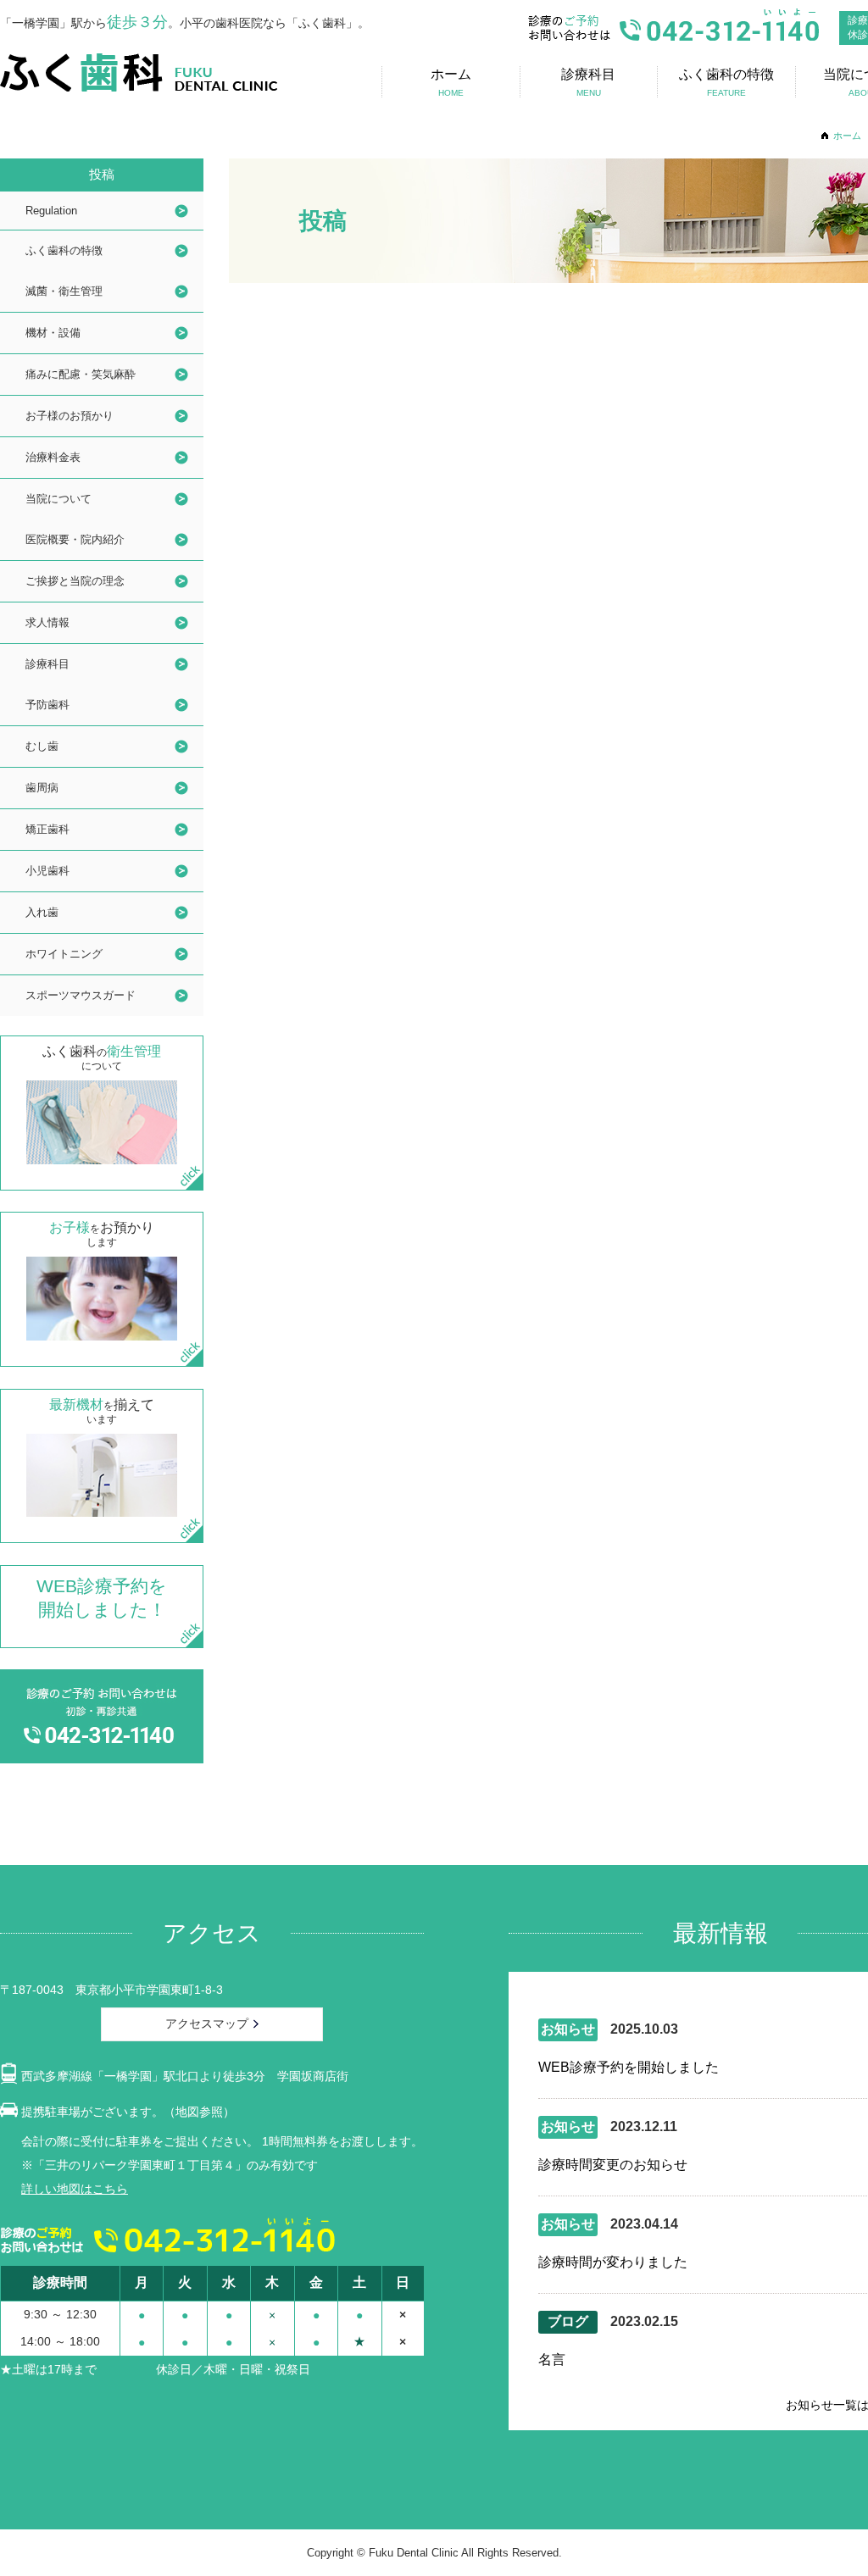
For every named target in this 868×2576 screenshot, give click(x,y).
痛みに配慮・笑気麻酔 (81, 374)
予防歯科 (47, 705)
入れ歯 (42, 912)
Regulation (51, 211)
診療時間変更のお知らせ (613, 2165)
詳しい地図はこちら (75, 2189)
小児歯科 (47, 871)
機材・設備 (53, 333)
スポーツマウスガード (81, 995)
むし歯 (42, 746)
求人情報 (47, 622)
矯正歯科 (47, 829)
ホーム (847, 136)
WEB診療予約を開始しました (629, 2067)
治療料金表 (53, 457)
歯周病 (42, 788)
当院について (58, 499)
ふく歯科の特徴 (64, 250)
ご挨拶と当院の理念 (75, 581)
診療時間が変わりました (613, 2262)
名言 (552, 2359)
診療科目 (47, 664)
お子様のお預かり (70, 416)
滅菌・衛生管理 (64, 291)
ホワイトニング (64, 954)
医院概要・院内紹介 (75, 539)
